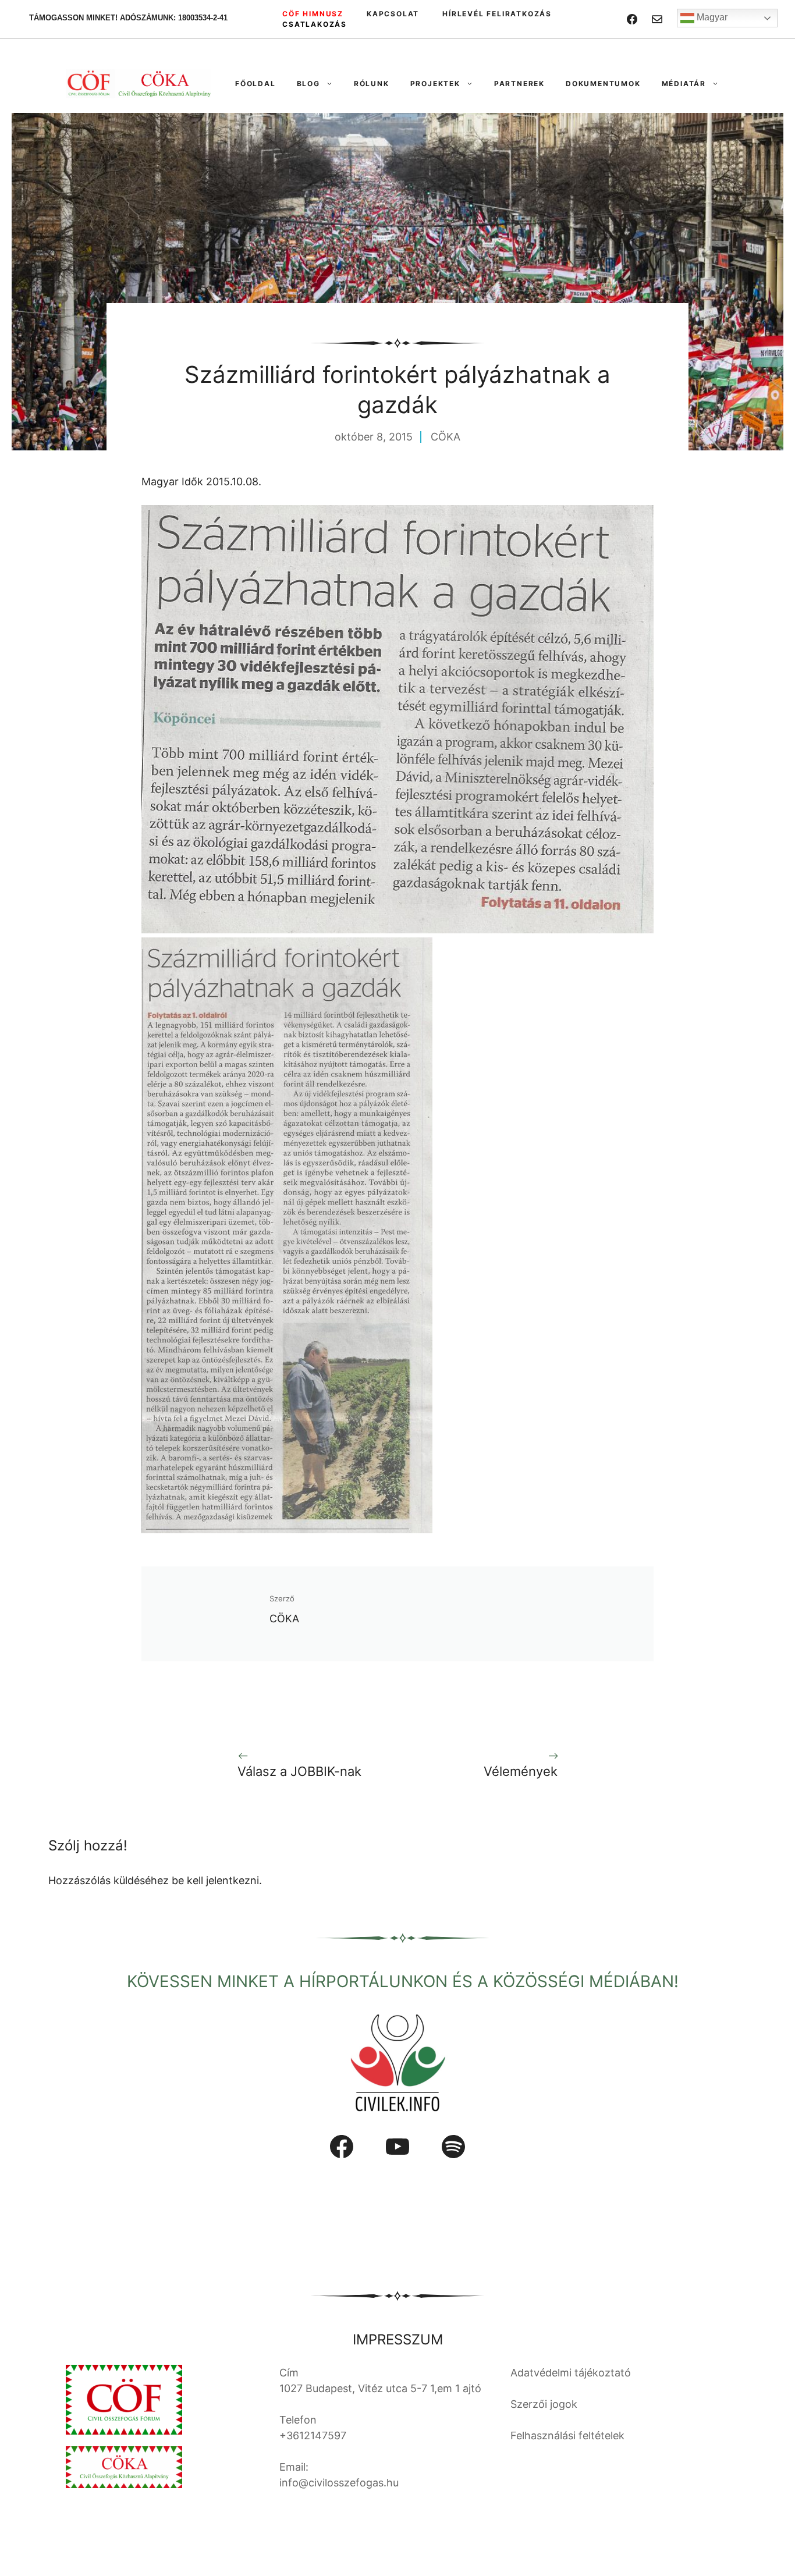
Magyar (711, 17)
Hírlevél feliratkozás (497, 14)
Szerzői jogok (544, 2404)
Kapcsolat (393, 14)
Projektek (435, 84)
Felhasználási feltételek (567, 2435)
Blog (308, 84)
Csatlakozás (315, 24)
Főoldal (255, 84)
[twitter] (657, 19)
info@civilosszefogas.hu (339, 2483)
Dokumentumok (603, 84)
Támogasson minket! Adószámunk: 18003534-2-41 (128, 18)
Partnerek (519, 84)
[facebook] (632, 19)
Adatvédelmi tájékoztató (571, 2373)
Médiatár (684, 84)
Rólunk (372, 84)
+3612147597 (313, 2435)
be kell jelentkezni (215, 1880)
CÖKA (446, 437)
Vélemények (521, 1771)
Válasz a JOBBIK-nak (299, 1771)
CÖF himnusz (313, 14)
